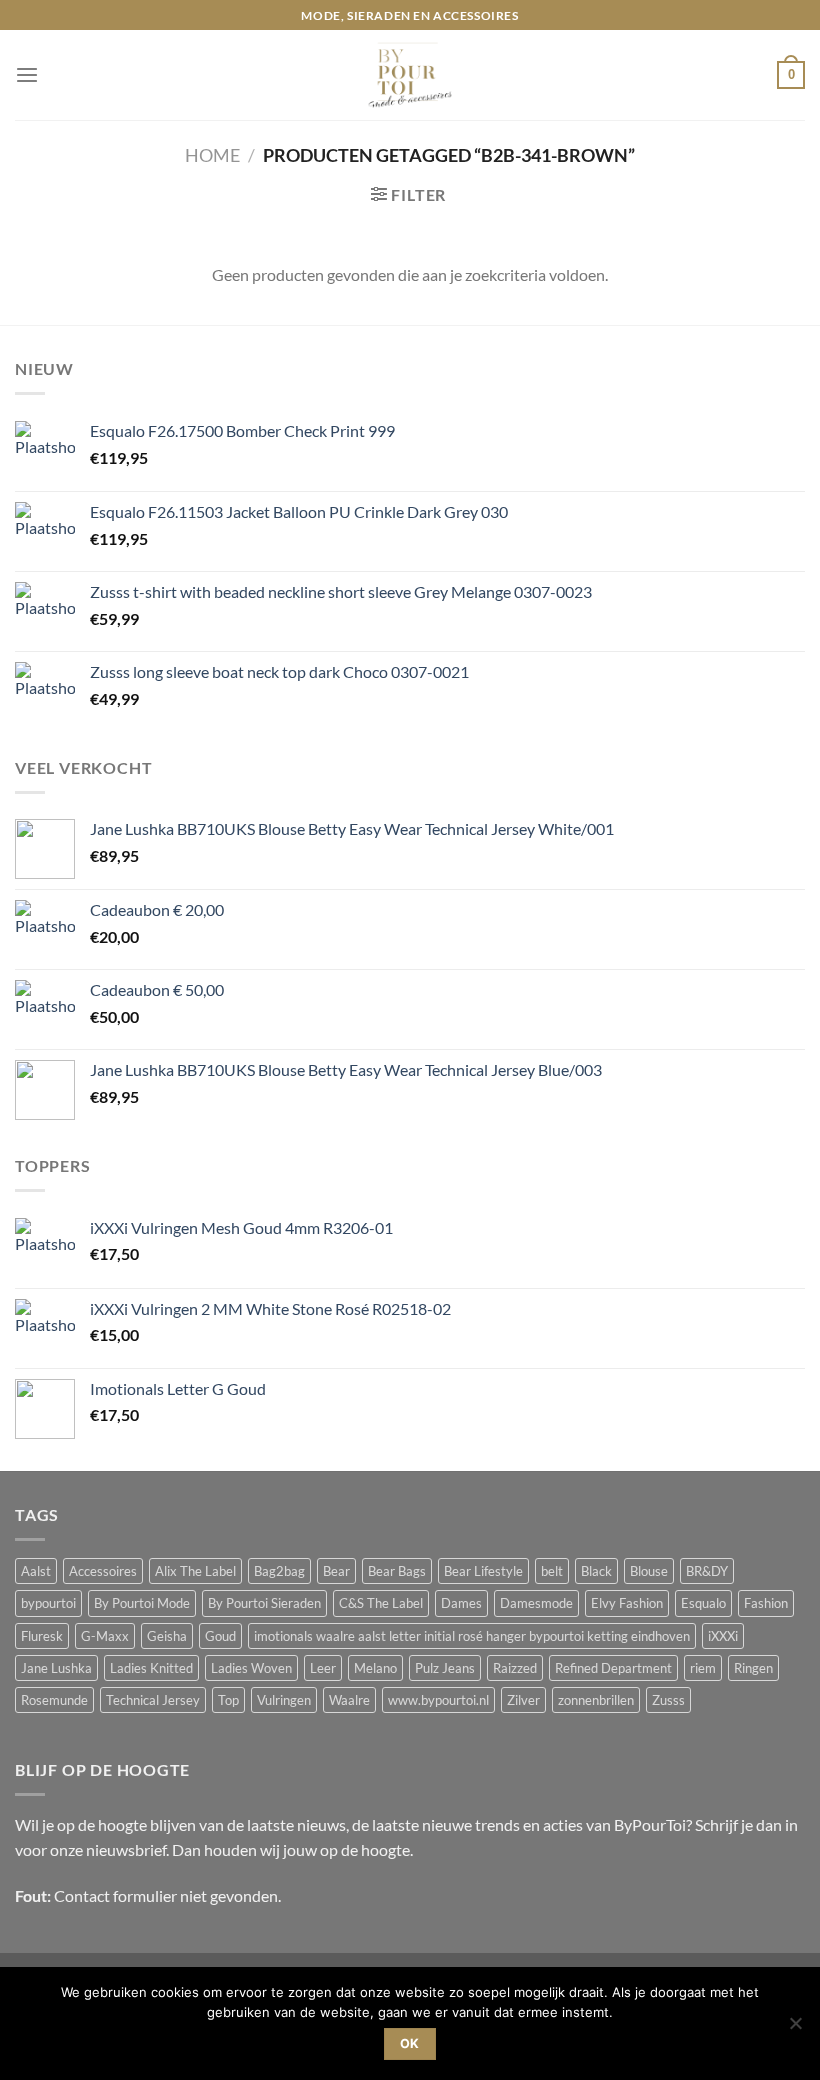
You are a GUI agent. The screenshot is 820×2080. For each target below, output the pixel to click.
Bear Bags (397, 1571)
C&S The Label (381, 1603)
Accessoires (103, 1571)
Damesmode (536, 1603)
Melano (375, 1668)
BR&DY (707, 1571)
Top (228, 1700)
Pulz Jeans (445, 1668)
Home (212, 155)
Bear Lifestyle (483, 1571)
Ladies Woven (251, 1668)
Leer (323, 1668)
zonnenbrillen (596, 1700)
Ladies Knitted (151, 1668)
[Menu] (27, 75)
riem (703, 1668)
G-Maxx (105, 1636)
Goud (220, 1636)
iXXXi (723, 1636)
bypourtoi (48, 1603)
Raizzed (515, 1668)
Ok (410, 2043)
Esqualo (703, 1603)
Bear (336, 1571)
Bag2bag (279, 1571)
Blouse (649, 1571)
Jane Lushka (56, 1668)
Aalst (36, 1571)
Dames (461, 1603)
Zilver (523, 1700)
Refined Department (613, 1668)
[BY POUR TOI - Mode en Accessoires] (410, 75)
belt (552, 1571)
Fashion (766, 1603)
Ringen (753, 1668)
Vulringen (284, 1700)
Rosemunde (54, 1700)
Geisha (167, 1636)
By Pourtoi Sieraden (264, 1603)
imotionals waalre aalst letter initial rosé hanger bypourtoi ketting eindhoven (472, 1636)
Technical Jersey (153, 1700)
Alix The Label (195, 1571)
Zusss (668, 1700)
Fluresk (42, 1636)
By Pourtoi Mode (142, 1603)
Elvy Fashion (627, 1603)
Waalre (349, 1700)
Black (596, 1571)
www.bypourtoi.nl (438, 1700)
